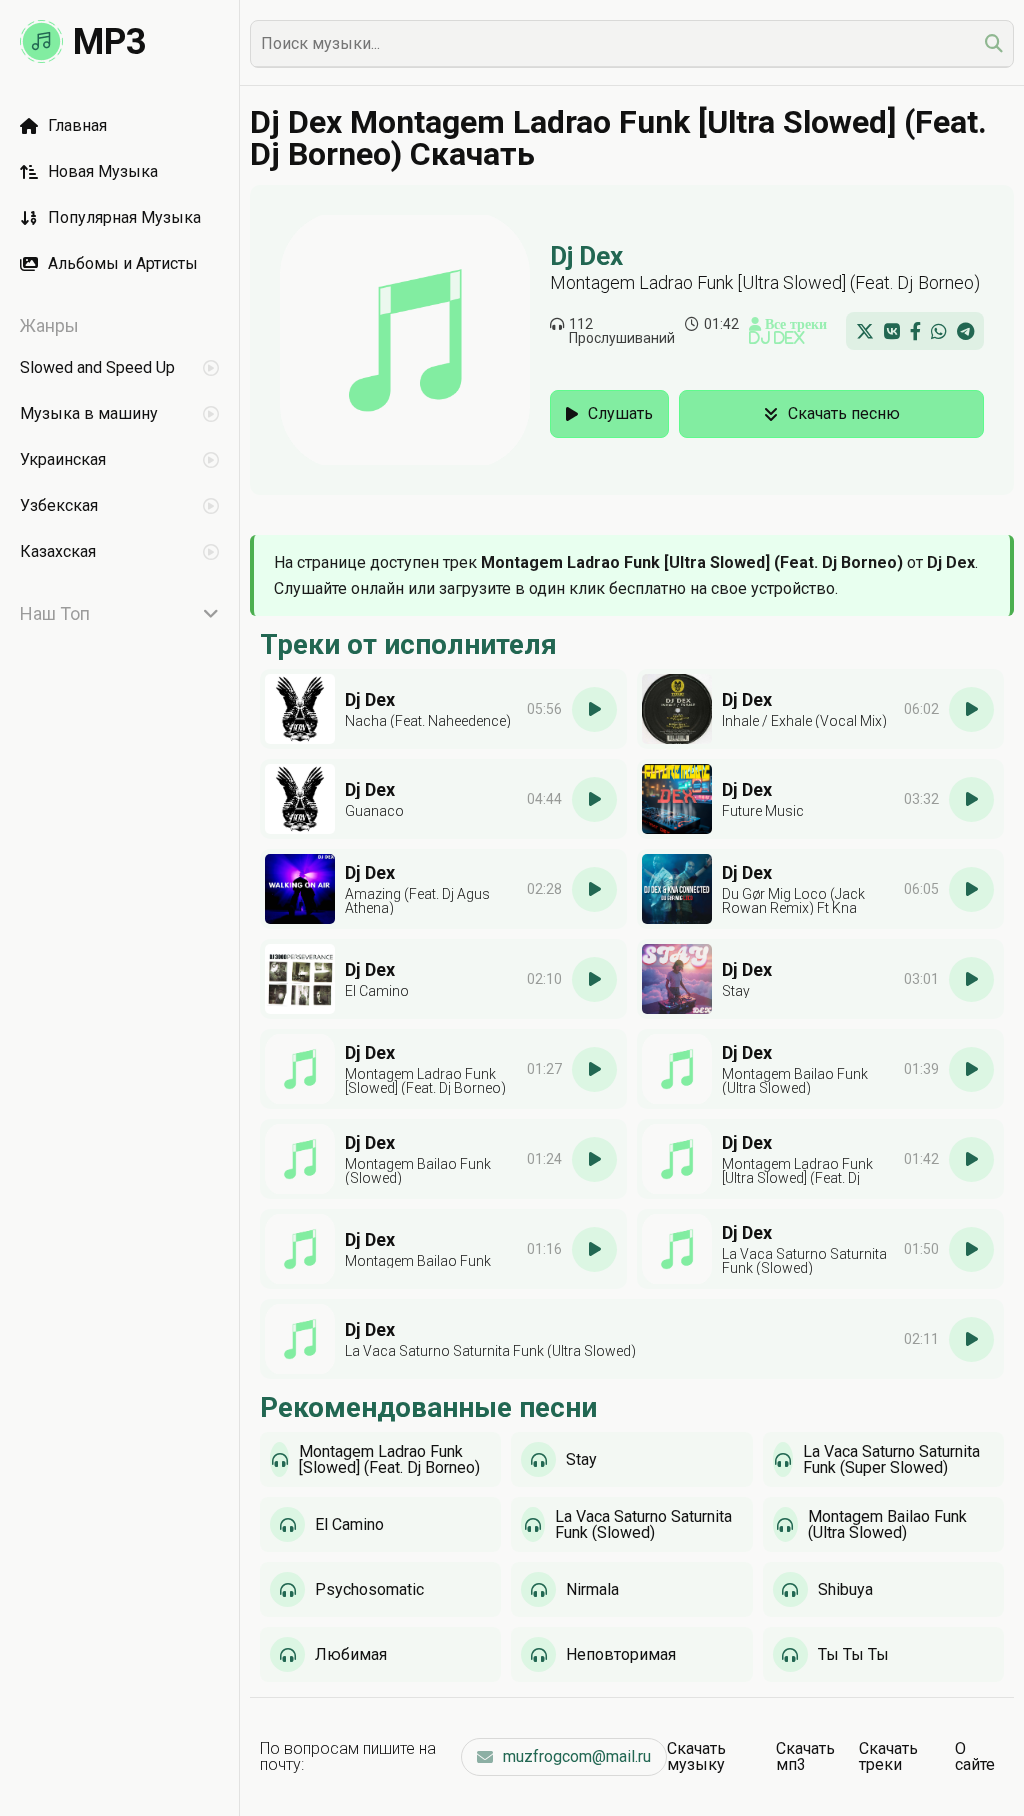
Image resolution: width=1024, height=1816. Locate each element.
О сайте (975, 1756)
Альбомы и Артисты (123, 263)
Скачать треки (888, 1756)
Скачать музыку (696, 1756)
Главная (77, 125)
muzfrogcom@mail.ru (577, 1756)
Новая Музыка (103, 171)
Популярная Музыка (124, 217)
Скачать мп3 (805, 1756)
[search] (994, 43)
